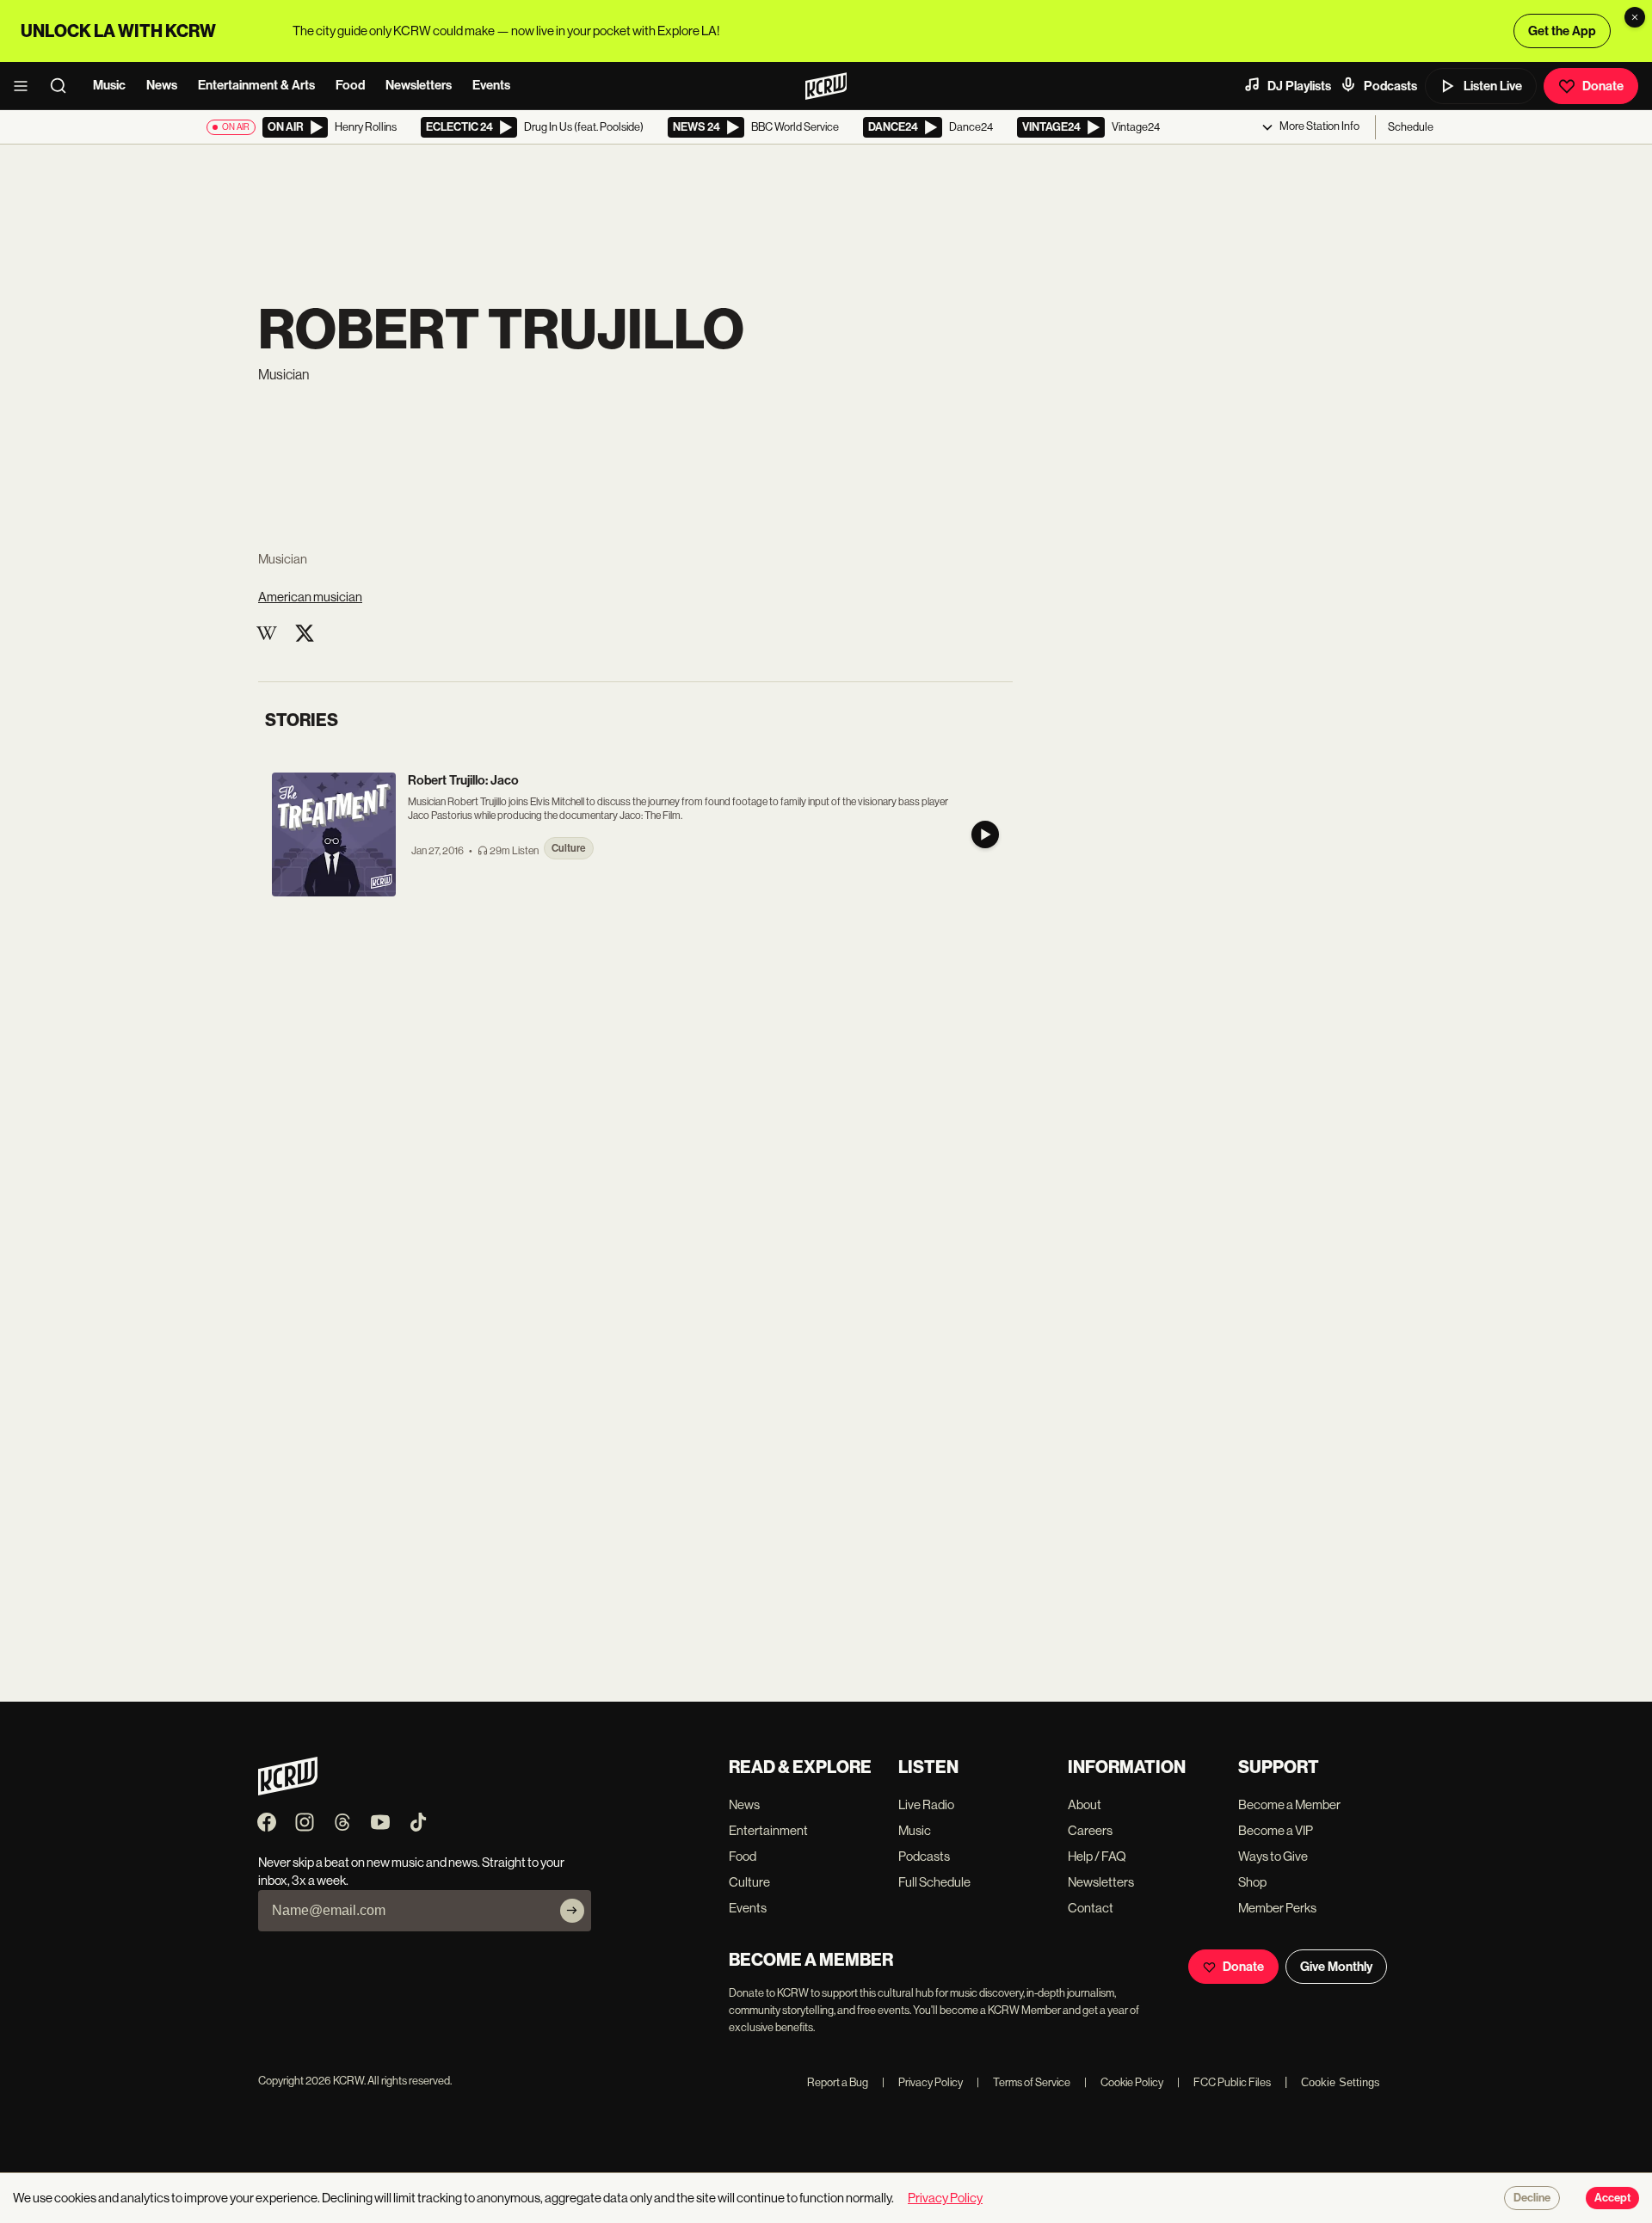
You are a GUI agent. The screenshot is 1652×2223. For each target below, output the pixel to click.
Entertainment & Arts (256, 85)
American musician (310, 597)
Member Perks (1277, 1908)
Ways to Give (1273, 1856)
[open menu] (26, 86)
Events (491, 85)
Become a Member (1289, 1804)
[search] (64, 86)
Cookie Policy (1124, 2082)
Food (350, 85)
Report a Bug (838, 2082)
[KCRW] (288, 1791)
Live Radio (926, 1804)
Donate (1603, 86)
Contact (1091, 1908)
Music (109, 85)
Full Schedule (934, 1882)
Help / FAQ (1097, 1856)
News (162, 85)
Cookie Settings (1341, 2082)
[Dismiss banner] (1635, 17)
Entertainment (768, 1830)
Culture (749, 1882)
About (1085, 1804)
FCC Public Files (1224, 2082)
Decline (1532, 2198)
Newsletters (419, 85)
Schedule (1411, 127)
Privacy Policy (922, 2082)
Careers (1090, 1830)
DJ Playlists (1299, 86)
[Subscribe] (572, 1911)
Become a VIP (1276, 1830)
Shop (1252, 1882)
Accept (1612, 2198)
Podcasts (1390, 86)
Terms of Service (1023, 2082)
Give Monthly (1336, 1967)
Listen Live (1493, 86)
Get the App (1562, 31)
